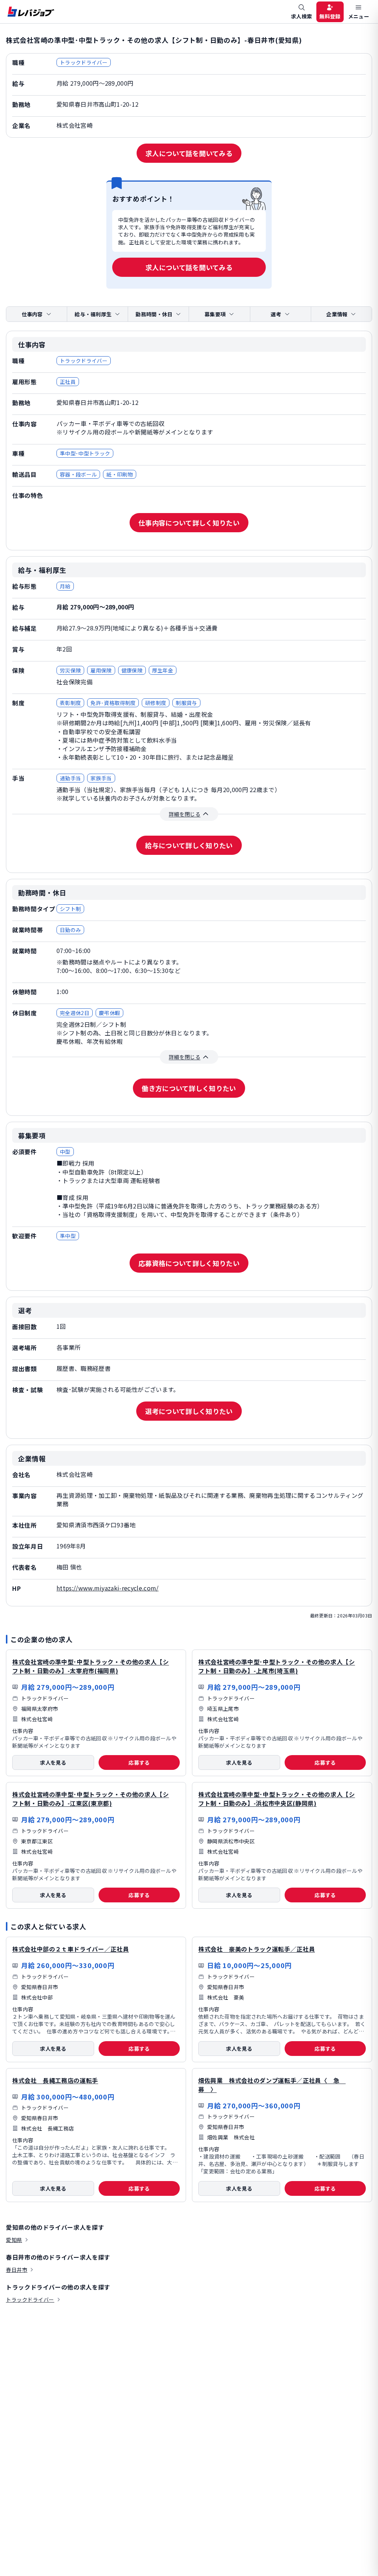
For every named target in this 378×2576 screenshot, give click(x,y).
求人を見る (53, 1762)
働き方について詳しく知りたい (189, 1088)
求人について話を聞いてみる (189, 153)
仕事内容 (32, 314)
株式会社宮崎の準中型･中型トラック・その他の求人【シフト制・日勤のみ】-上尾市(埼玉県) (277, 1666)
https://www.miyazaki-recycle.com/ (108, 1588)
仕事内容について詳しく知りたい (189, 523)
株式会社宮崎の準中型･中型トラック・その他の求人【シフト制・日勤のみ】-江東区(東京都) (91, 1799)
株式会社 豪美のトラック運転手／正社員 (257, 1949)
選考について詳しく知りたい (189, 1411)
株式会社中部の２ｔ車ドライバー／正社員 (71, 1949)
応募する (139, 1762)
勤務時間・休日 (154, 314)
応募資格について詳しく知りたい (189, 1263)
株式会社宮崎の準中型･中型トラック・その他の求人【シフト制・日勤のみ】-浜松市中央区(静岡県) (277, 1799)
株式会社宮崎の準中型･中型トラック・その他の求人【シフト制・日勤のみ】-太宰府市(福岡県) (91, 1666)
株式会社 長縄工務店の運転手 (55, 2080)
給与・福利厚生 (93, 314)
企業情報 (337, 314)
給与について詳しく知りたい (189, 845)
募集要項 (215, 314)
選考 (276, 314)
